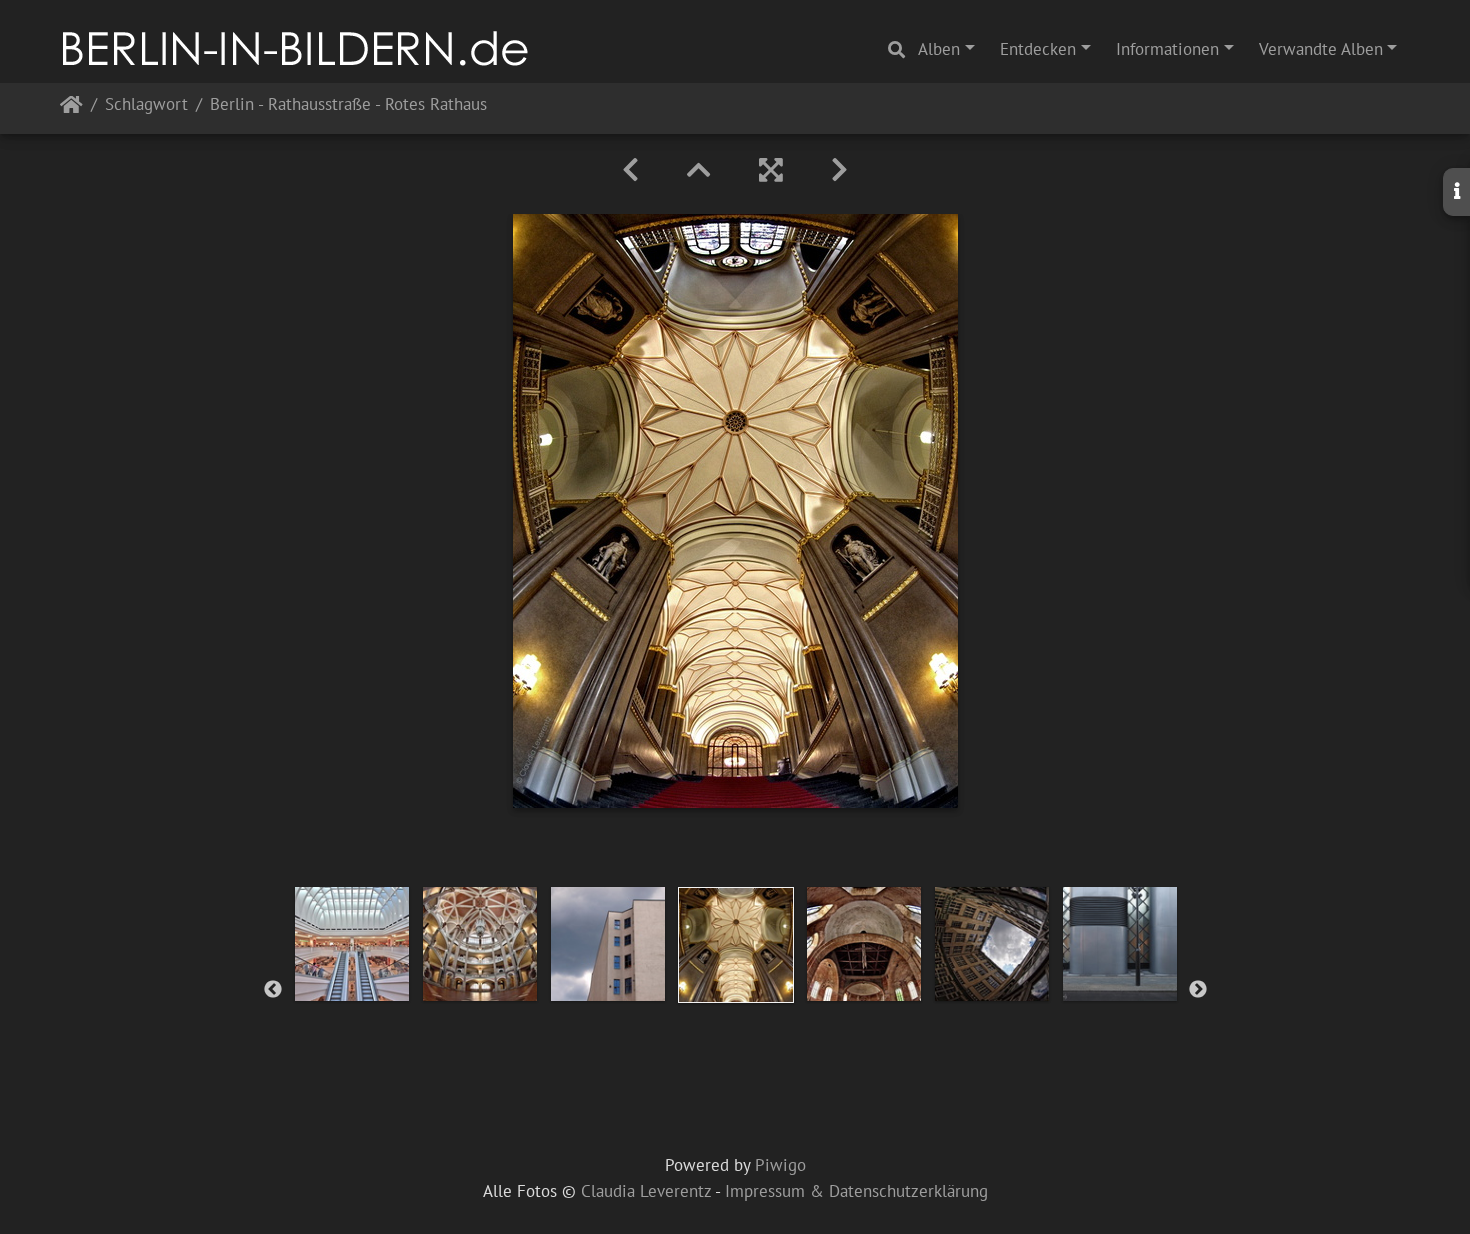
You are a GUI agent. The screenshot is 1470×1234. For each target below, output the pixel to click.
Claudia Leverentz (646, 1191)
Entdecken (1038, 49)
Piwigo (780, 1165)
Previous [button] (273, 990)
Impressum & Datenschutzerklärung (856, 1191)
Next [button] (1198, 990)
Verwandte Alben (1321, 49)
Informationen (1167, 49)
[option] (352, 944)
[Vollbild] (771, 170)
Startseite (71, 108)
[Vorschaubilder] (699, 170)
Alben (939, 49)
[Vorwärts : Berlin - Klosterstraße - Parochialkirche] (839, 170)
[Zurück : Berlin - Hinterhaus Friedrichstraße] (630, 170)
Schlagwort (146, 105)
